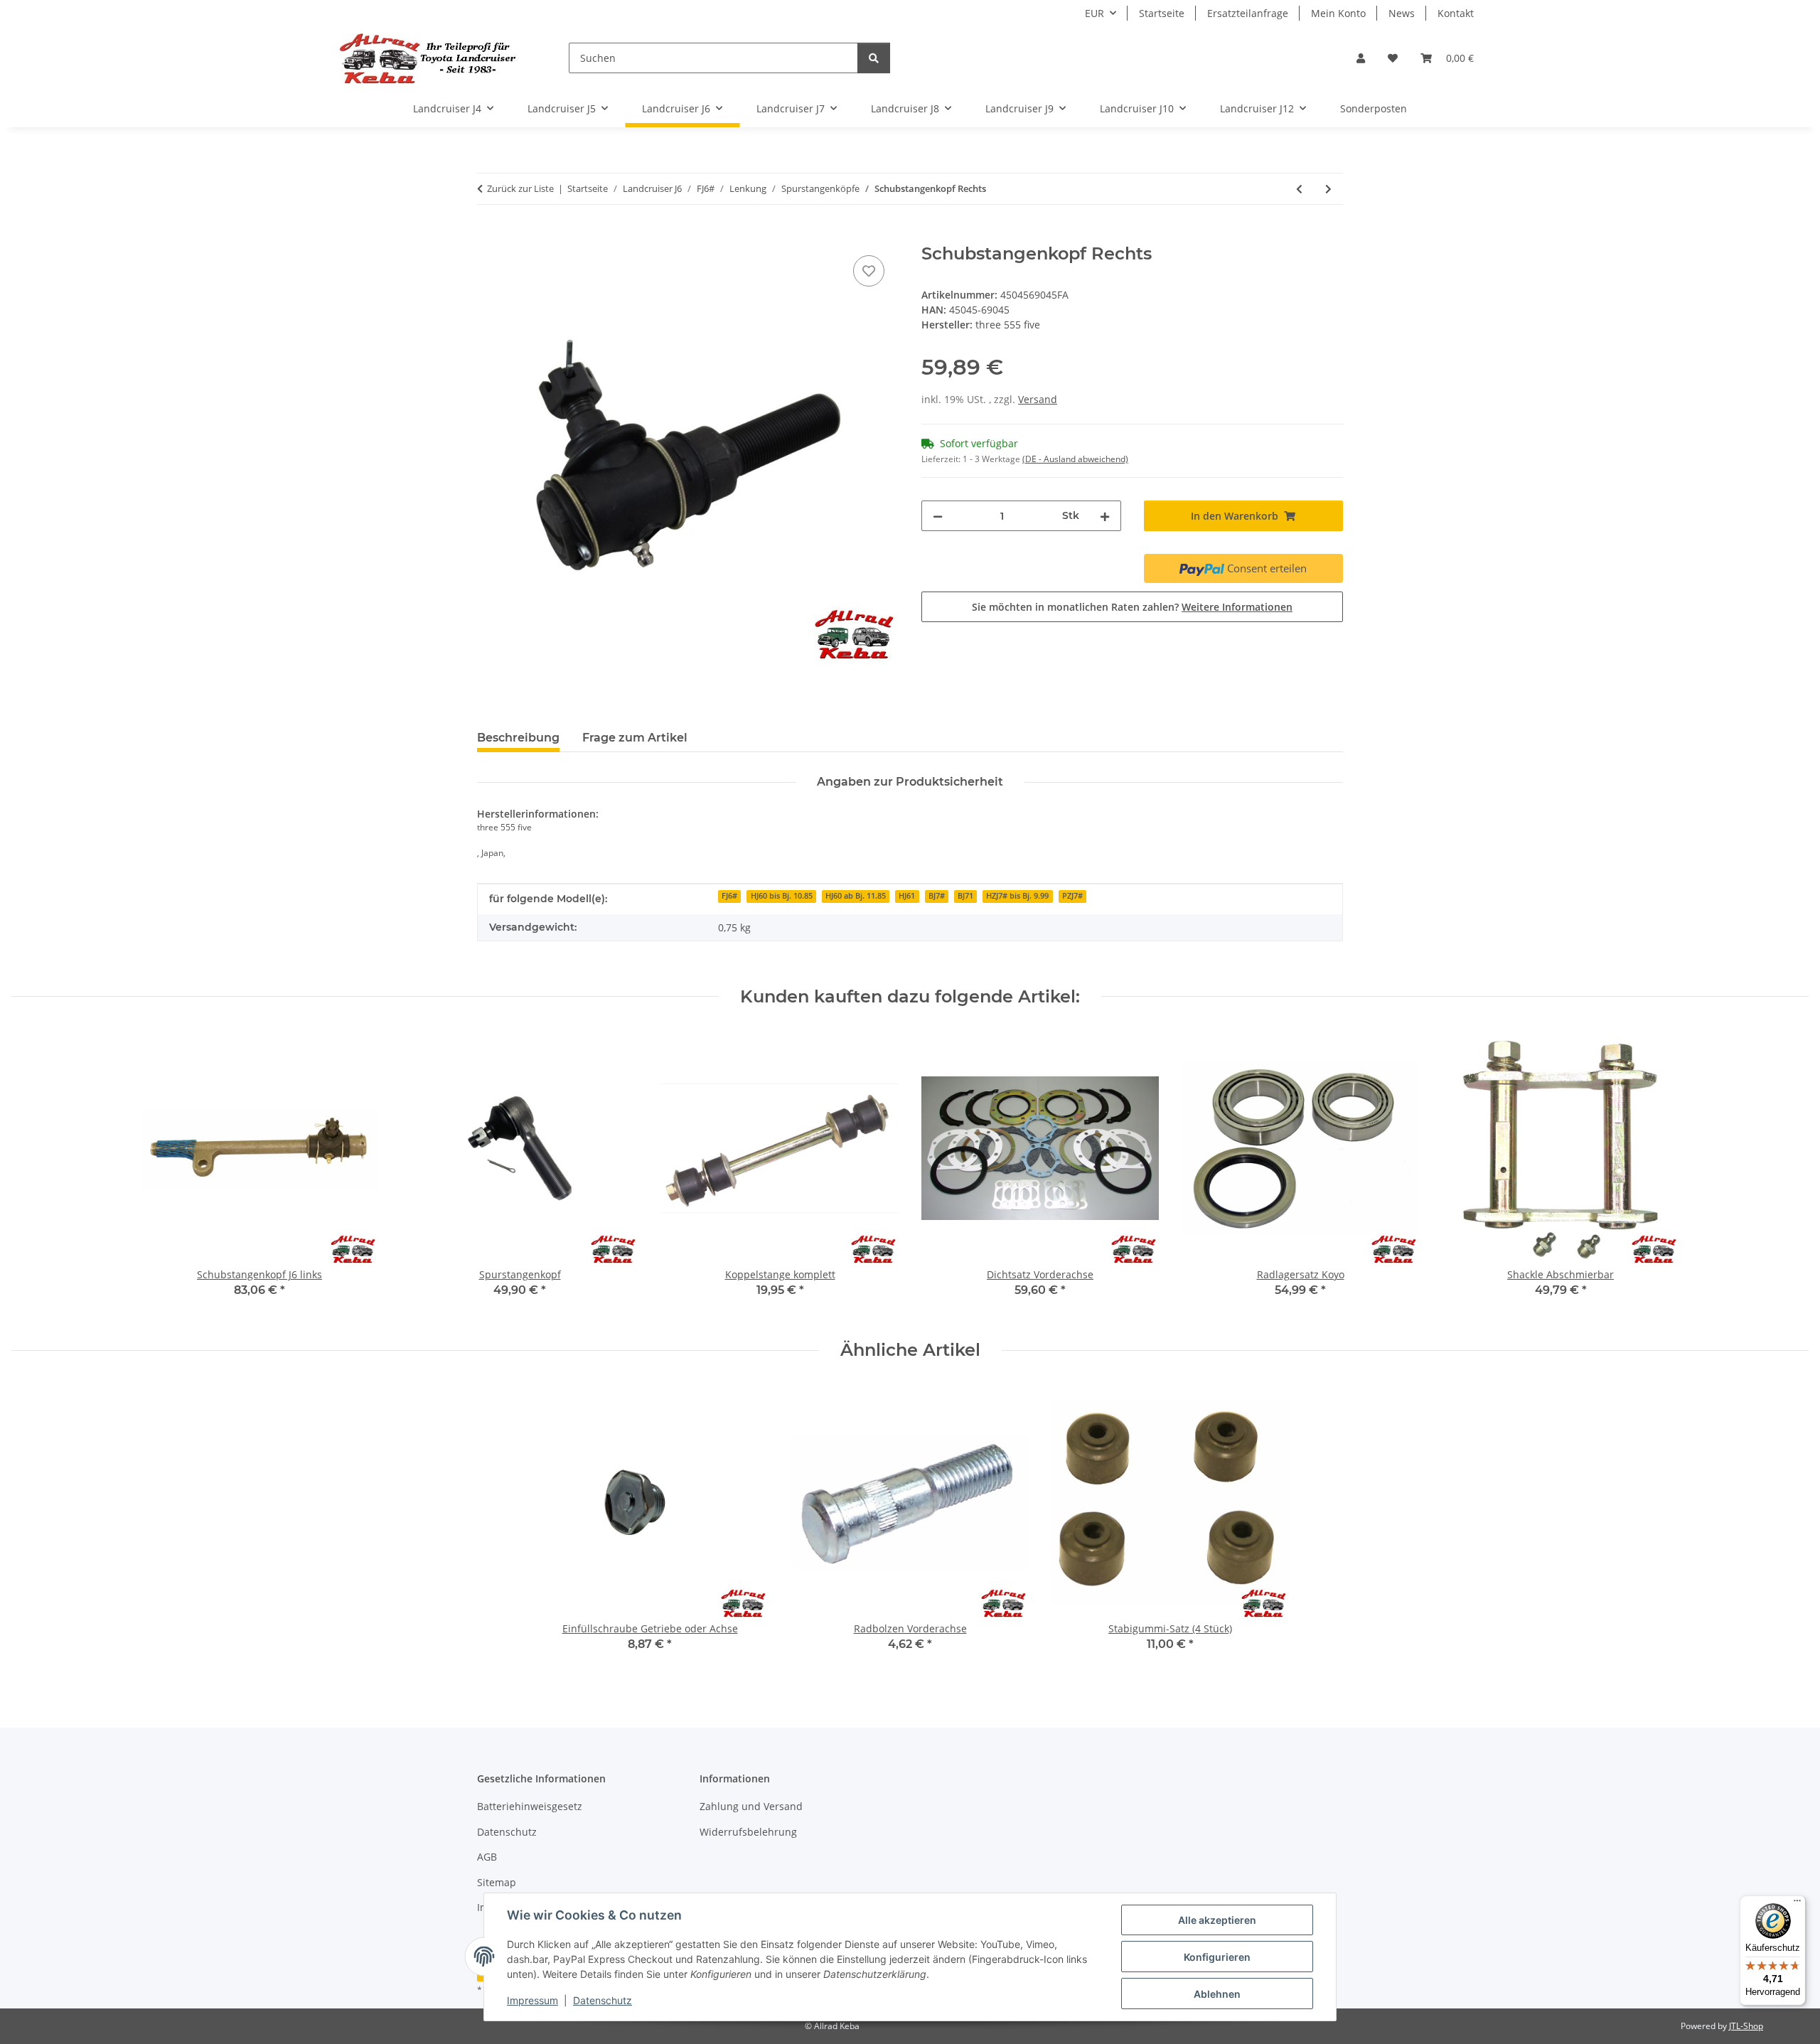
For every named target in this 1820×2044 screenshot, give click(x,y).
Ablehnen (1217, 1994)
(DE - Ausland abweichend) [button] (1075, 459)
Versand (1038, 399)
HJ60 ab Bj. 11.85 (856, 896)
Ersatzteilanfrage (1248, 13)
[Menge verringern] (938, 516)
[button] (1361, 58)
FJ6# (729, 896)
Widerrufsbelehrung (748, 1832)
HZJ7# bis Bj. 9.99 (1017, 896)
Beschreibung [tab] (518, 738)
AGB (487, 1857)
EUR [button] (1094, 13)
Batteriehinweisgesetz (530, 1806)
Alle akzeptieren (1217, 1920)
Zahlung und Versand (751, 1806)
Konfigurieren (1217, 1957)
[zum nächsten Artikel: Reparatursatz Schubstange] (1328, 189)
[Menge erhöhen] (1105, 516)
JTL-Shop (1746, 2026)
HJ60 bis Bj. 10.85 (782, 896)
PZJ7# (1072, 896)
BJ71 (965, 896)
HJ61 (907, 896)
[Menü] (1797, 1904)
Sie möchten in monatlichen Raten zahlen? (1132, 607)
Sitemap (497, 1882)
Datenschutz (603, 2000)
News (1402, 13)
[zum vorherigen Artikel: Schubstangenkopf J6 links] (1299, 189)
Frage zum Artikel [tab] (635, 738)
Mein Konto (1338, 13)
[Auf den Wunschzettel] (869, 271)
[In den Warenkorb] (488, 236)
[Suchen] (874, 58)
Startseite (1162, 13)
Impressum (532, 2000)
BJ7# (937, 896)
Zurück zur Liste (520, 188)
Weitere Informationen (1237, 607)
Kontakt (1456, 13)
